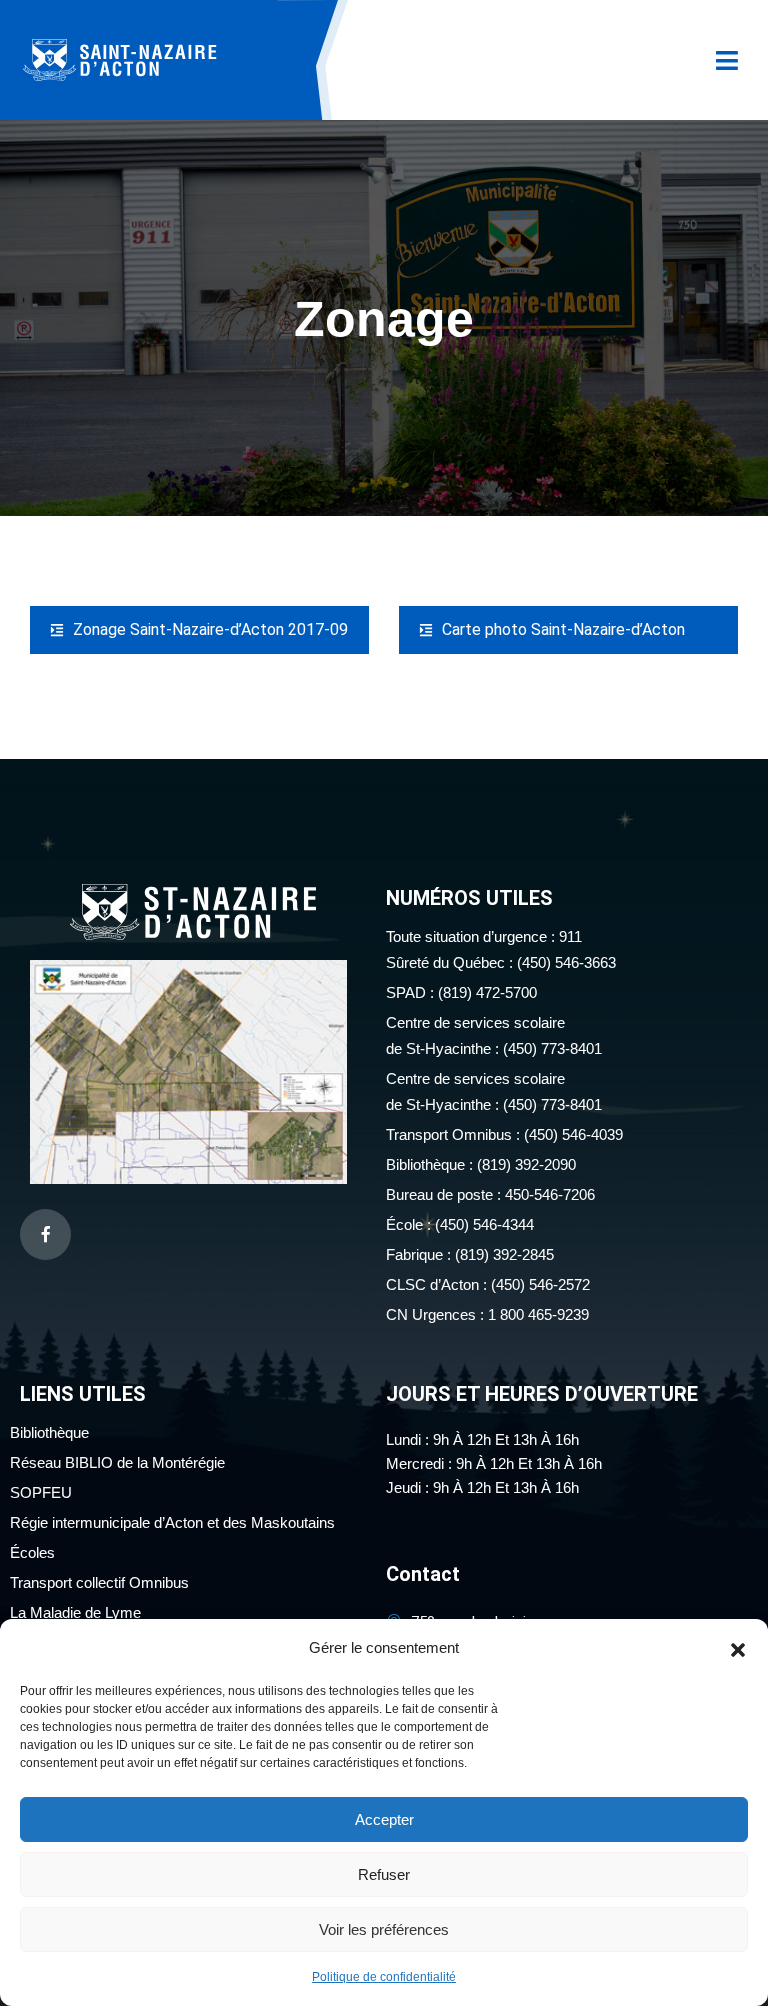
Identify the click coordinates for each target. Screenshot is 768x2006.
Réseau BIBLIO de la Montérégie (117, 1462)
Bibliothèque (49, 1432)
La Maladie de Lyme (75, 1612)
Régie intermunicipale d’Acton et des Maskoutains (172, 1522)
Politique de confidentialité (384, 1977)
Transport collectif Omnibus (99, 1582)
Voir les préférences (384, 1929)
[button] (738, 1648)
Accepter (384, 1819)
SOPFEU (41, 1492)
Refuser (384, 1874)
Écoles (32, 1552)
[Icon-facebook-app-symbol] (45, 1234)
